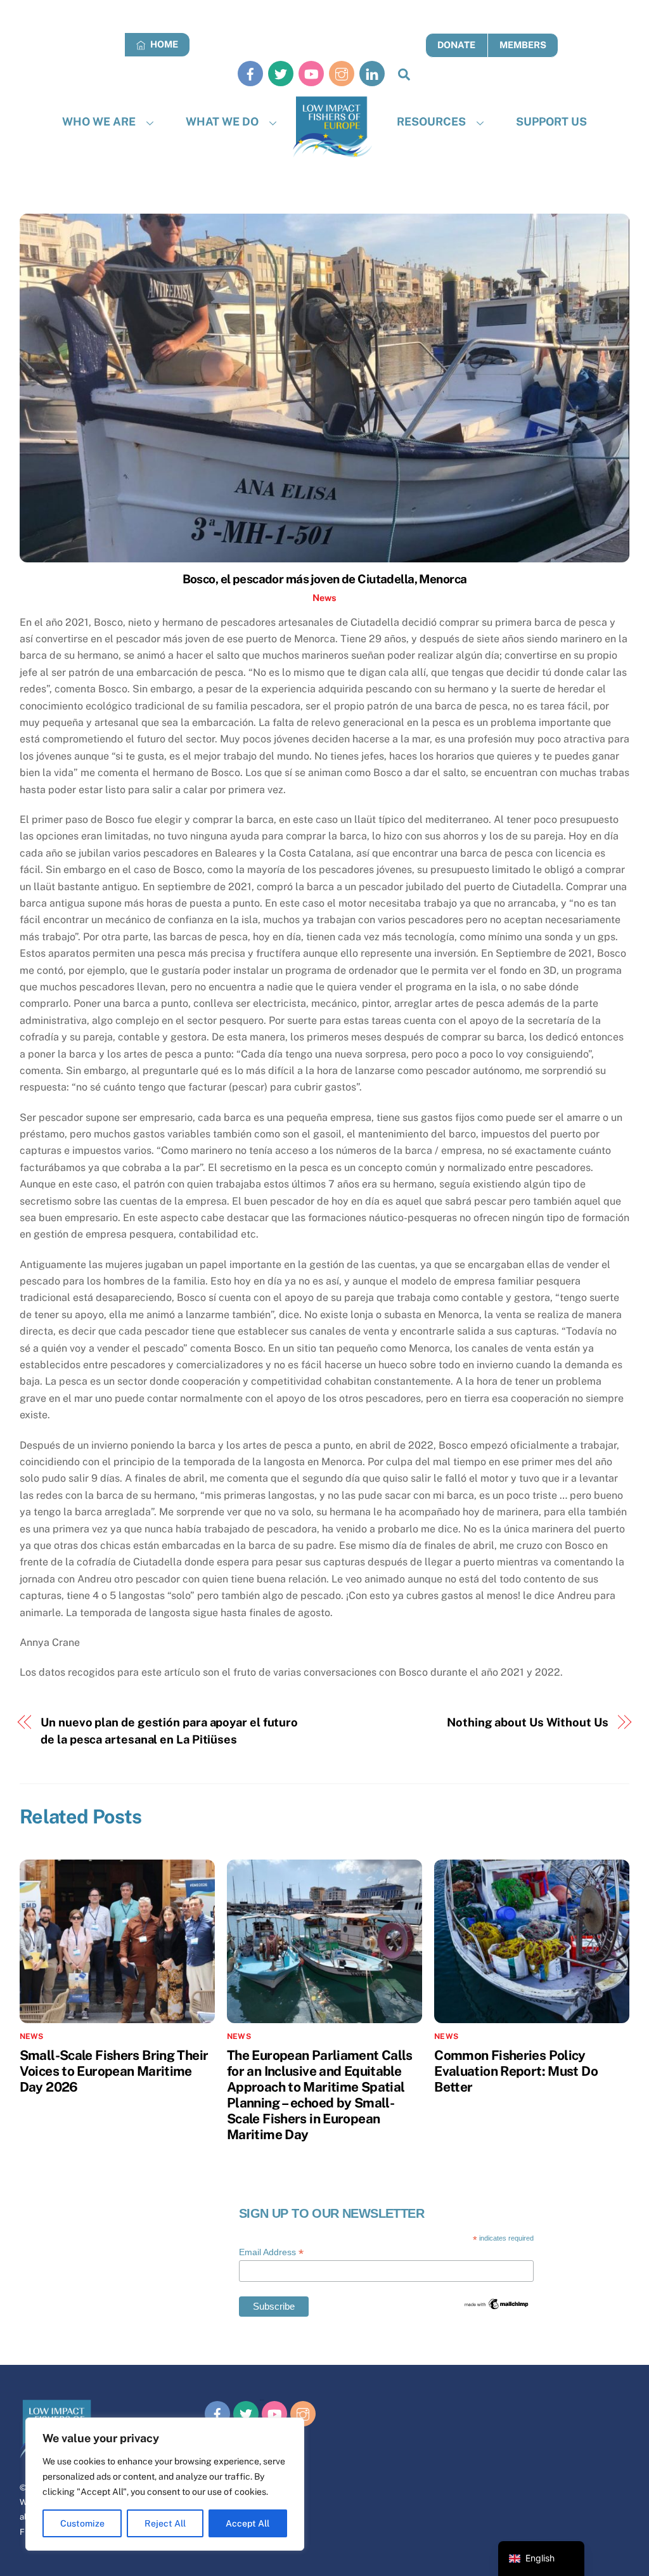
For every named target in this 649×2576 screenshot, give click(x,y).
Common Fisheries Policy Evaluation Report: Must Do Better (516, 2071)
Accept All (247, 2523)
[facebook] (250, 73)
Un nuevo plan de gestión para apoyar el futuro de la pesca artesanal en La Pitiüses (169, 1731)
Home (163, 44)
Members (523, 45)
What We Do (222, 121)
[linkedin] (372, 73)
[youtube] (311, 73)
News (324, 598)
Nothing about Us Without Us (528, 1722)
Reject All (165, 2523)
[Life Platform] (332, 127)
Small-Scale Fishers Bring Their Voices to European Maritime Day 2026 (114, 2071)
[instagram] (342, 73)
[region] (165, 2484)
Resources (431, 121)
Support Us (551, 121)
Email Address (271, 2252)
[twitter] (281, 73)
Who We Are (99, 121)
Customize (82, 2523)
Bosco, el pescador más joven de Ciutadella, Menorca (325, 579)
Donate (456, 45)
